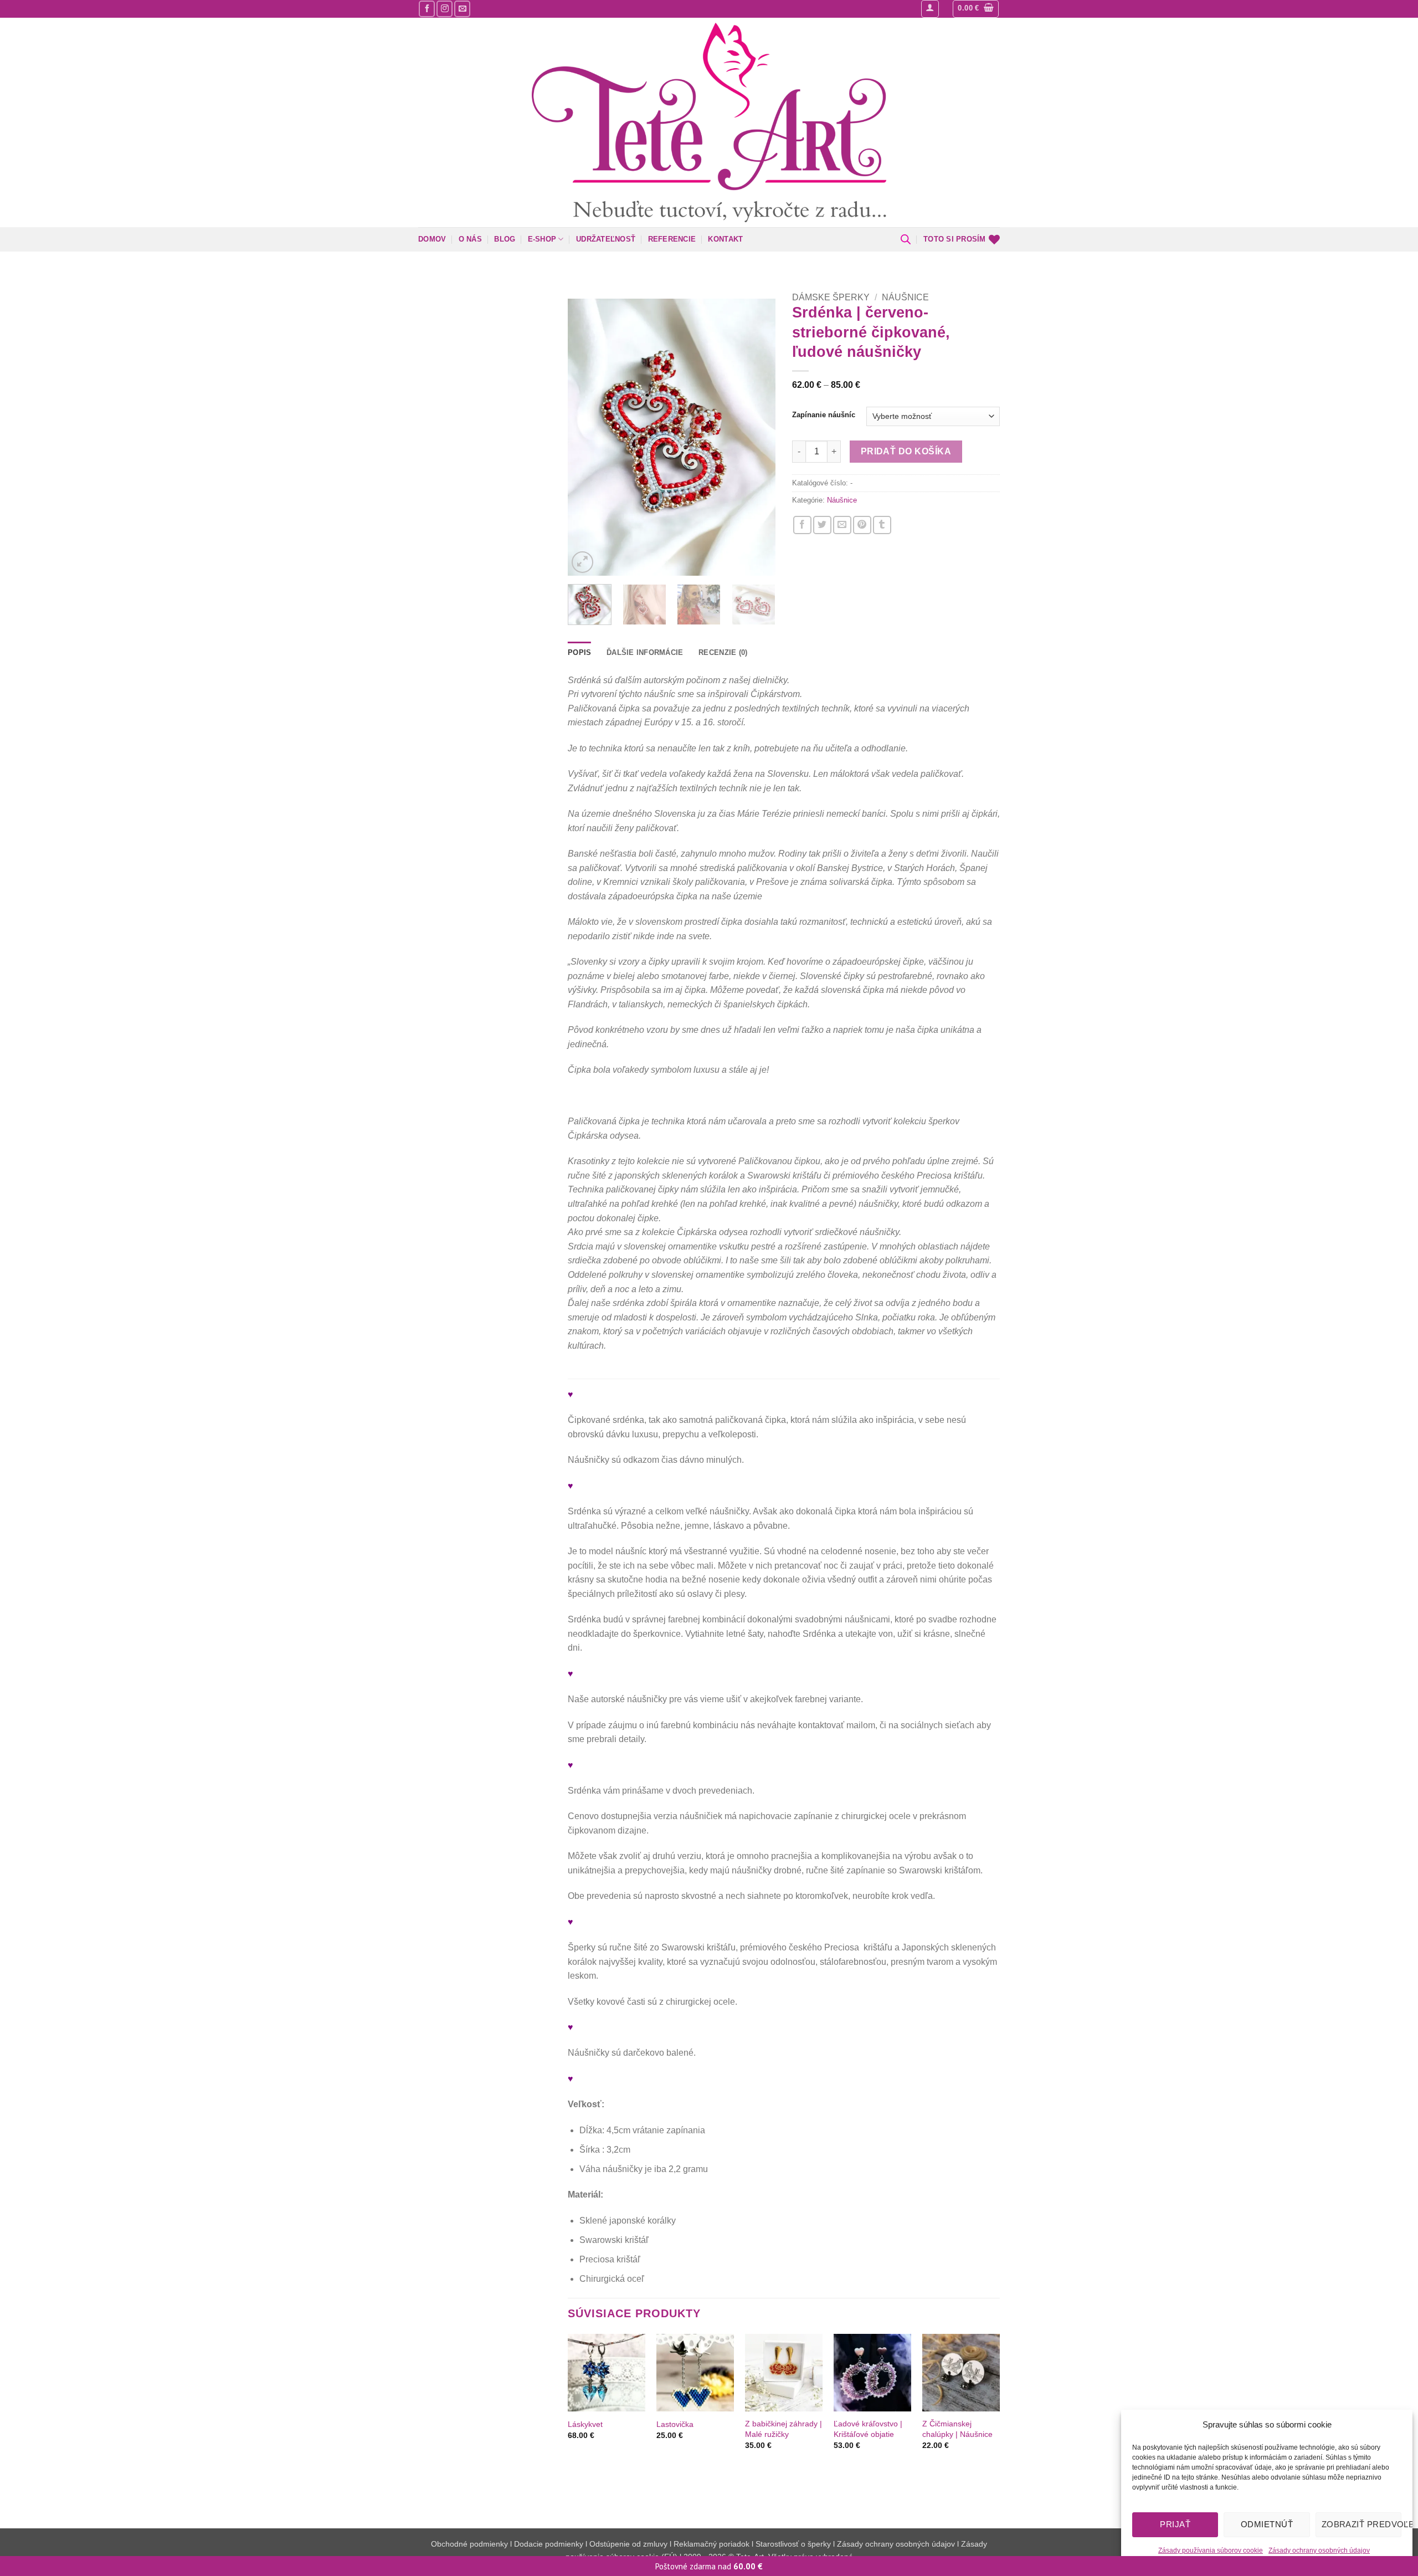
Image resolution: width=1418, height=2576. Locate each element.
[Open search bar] (906, 239)
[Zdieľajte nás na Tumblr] (882, 525)
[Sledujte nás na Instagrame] (445, 9)
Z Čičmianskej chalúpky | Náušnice (957, 2429)
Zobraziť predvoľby (1362, 2524)
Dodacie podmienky (549, 2544)
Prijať (1175, 2524)
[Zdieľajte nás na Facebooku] (802, 525)
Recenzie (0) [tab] (723, 652)
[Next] (757, 437)
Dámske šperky (831, 297)
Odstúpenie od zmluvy (628, 2544)
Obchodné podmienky (471, 2544)
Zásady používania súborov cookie (1211, 2551)
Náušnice (905, 297)
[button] (930, 9)
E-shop (542, 239)
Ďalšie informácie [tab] (645, 652)
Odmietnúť (1267, 2524)
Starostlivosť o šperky (793, 2544)
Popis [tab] (579, 652)
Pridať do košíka (906, 451)
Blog (505, 239)
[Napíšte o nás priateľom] (842, 525)
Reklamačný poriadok (711, 2544)
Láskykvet (585, 2424)
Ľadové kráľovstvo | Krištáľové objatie (868, 2429)
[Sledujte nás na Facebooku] (427, 9)
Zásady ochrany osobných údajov (1319, 2551)
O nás (470, 239)
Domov (432, 239)
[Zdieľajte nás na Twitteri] (822, 525)
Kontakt (725, 239)
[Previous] (586, 437)
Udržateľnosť (606, 239)
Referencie (672, 239)
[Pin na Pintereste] (862, 525)
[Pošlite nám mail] (462, 9)
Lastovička (675, 2424)
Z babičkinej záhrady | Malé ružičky (784, 2429)
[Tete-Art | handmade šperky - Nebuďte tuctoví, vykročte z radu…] (709, 122)
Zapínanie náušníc (824, 415)
